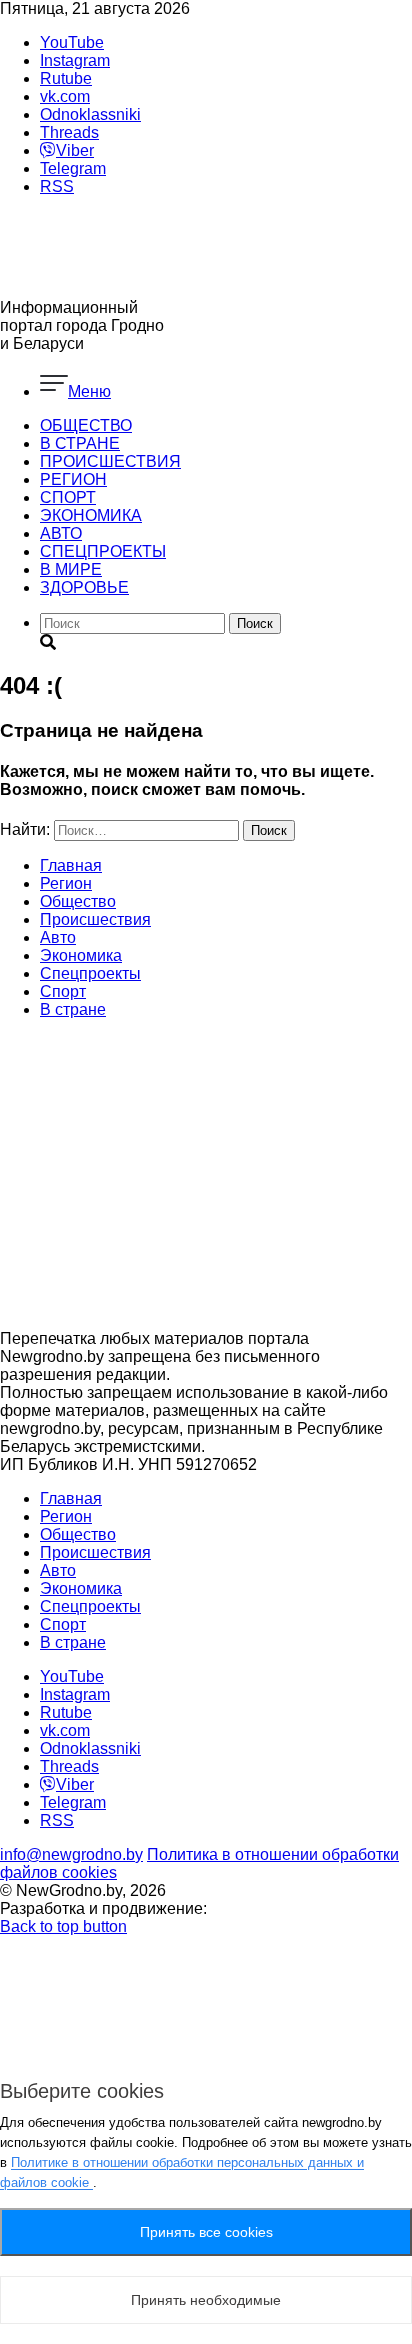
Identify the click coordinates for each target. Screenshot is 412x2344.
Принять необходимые (206, 2300)
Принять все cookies (206, 2232)
